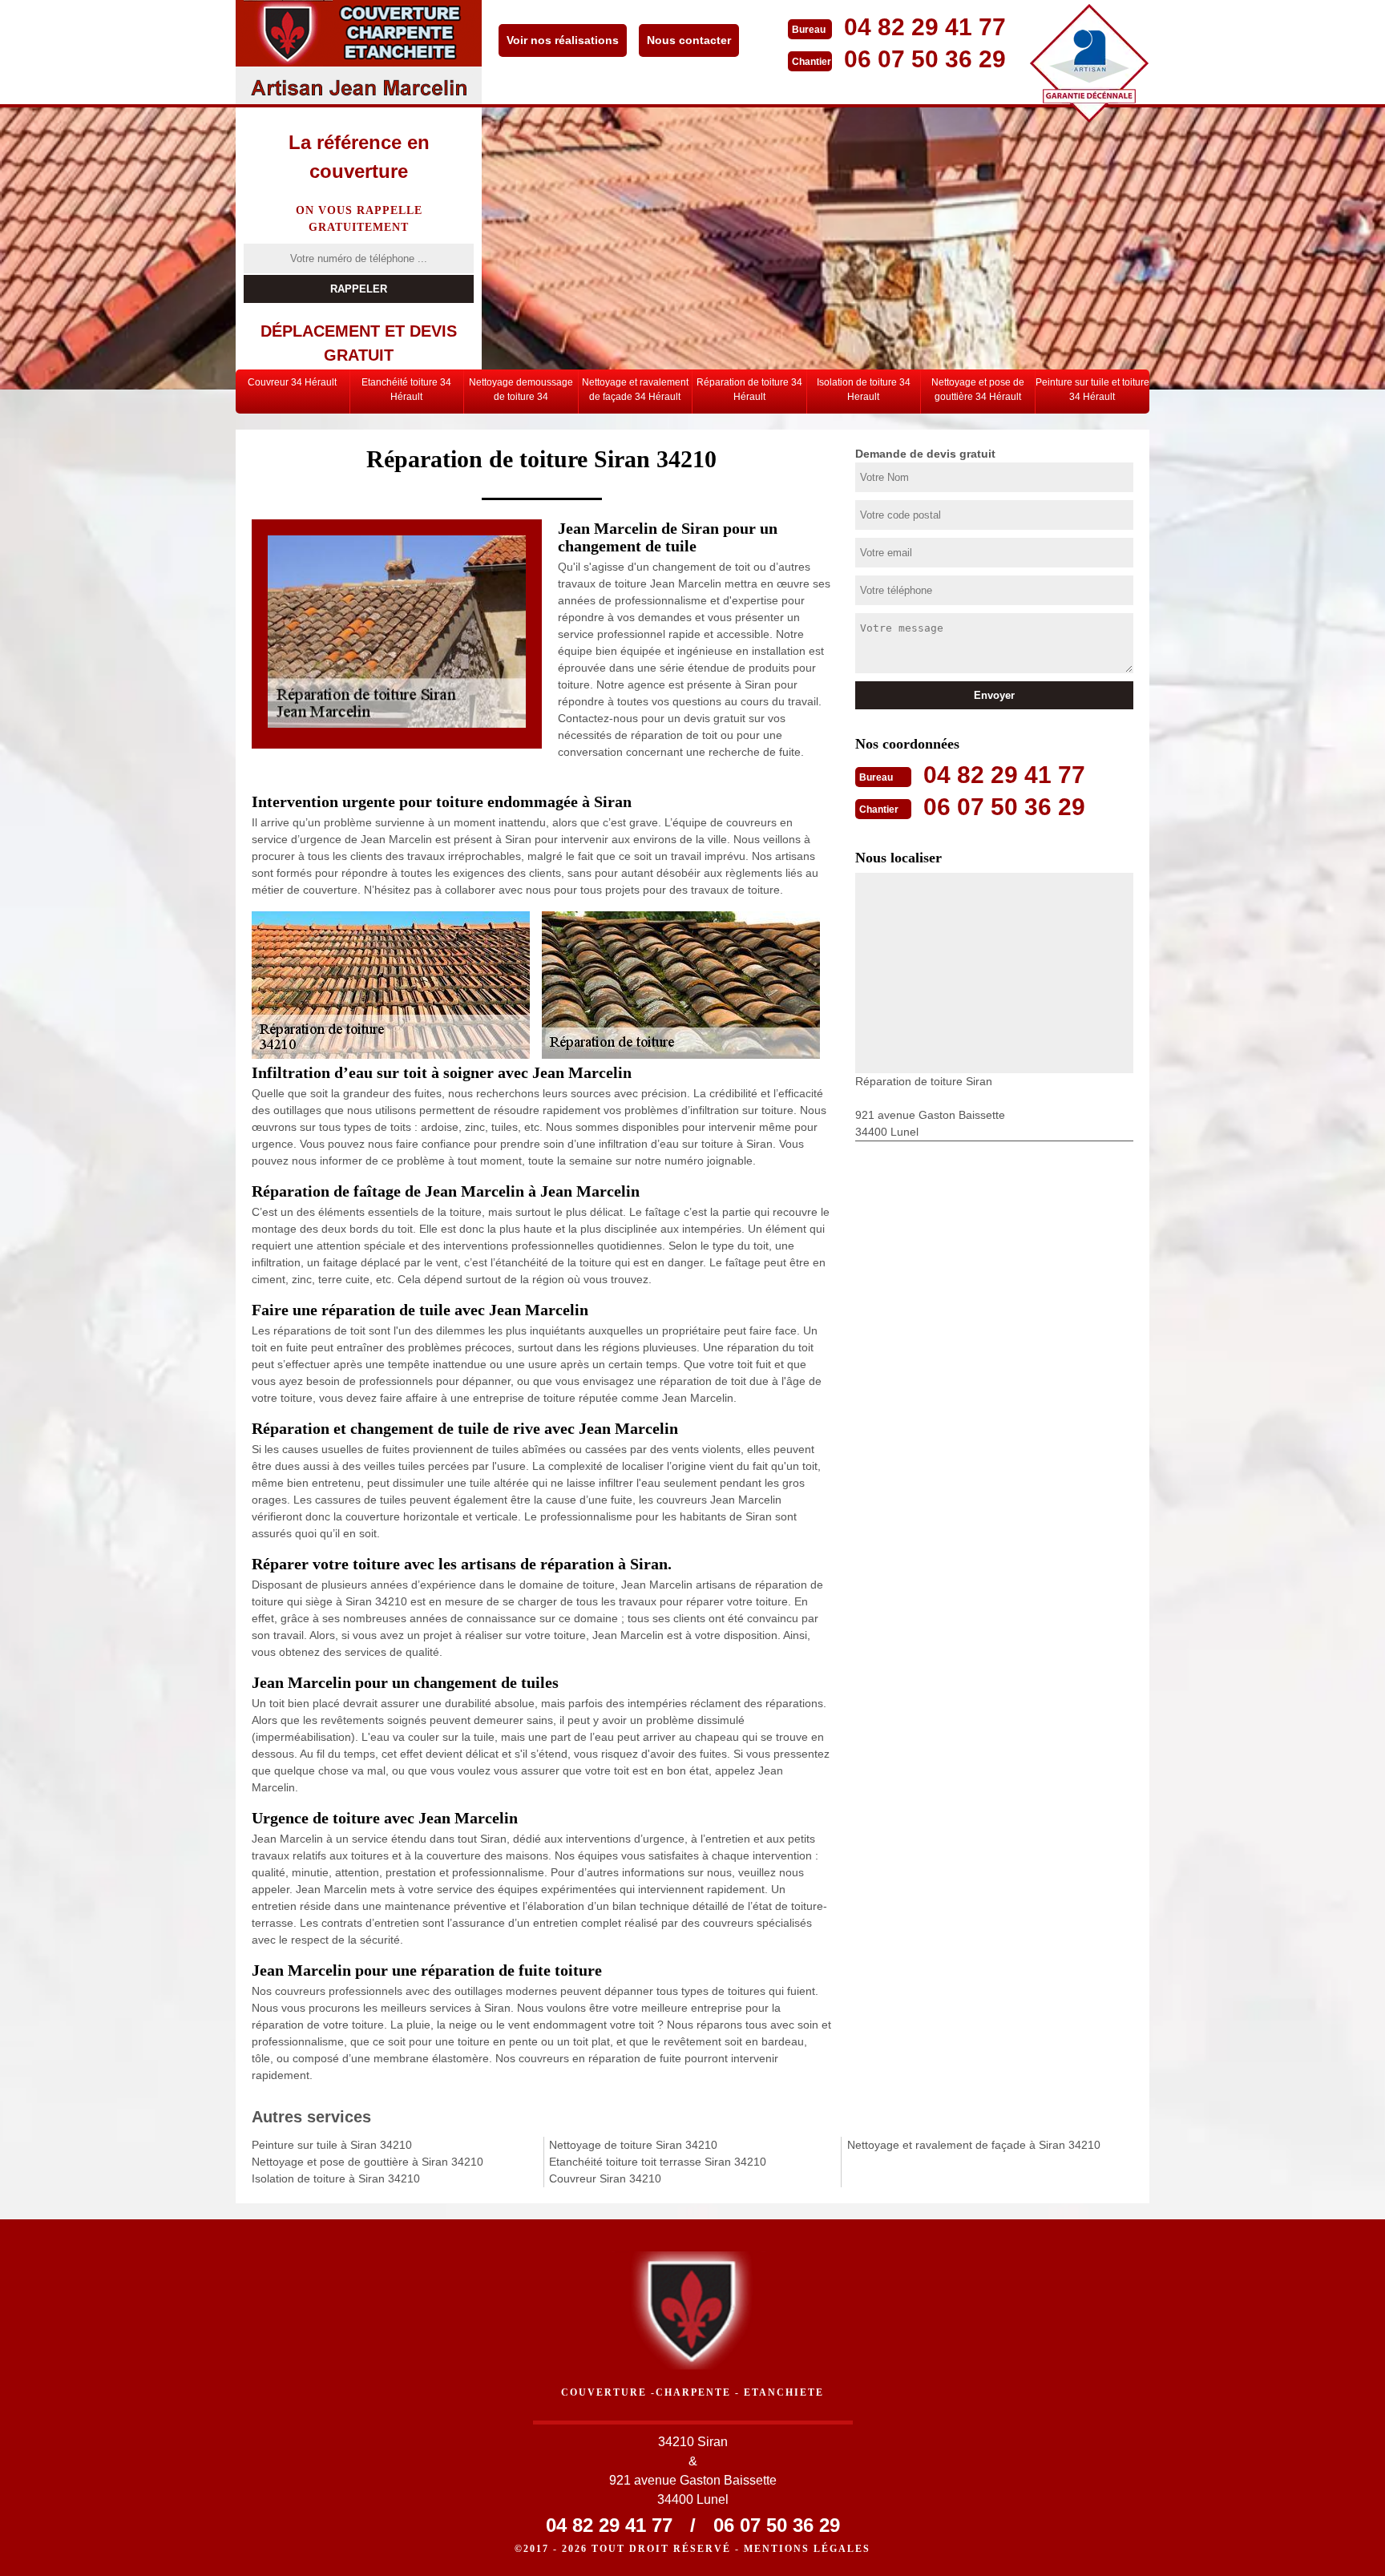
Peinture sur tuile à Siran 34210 (332, 2145)
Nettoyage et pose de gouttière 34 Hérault (978, 390)
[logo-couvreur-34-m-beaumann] (359, 52)
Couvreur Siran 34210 (605, 2178)
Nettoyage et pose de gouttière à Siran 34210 (367, 2162)
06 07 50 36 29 (925, 59)
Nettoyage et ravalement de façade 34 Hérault (635, 390)
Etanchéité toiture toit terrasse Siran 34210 (658, 2162)
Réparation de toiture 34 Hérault (749, 390)
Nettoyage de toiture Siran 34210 (633, 2145)
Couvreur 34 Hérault (292, 382)
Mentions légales (807, 2549)
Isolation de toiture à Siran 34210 (336, 2178)
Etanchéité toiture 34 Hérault (406, 390)
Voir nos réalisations (563, 40)
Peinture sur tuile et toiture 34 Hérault (1092, 390)
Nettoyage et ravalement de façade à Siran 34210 (974, 2145)
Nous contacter (689, 40)
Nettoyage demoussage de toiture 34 (521, 390)
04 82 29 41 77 (925, 27)
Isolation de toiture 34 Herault (864, 390)
